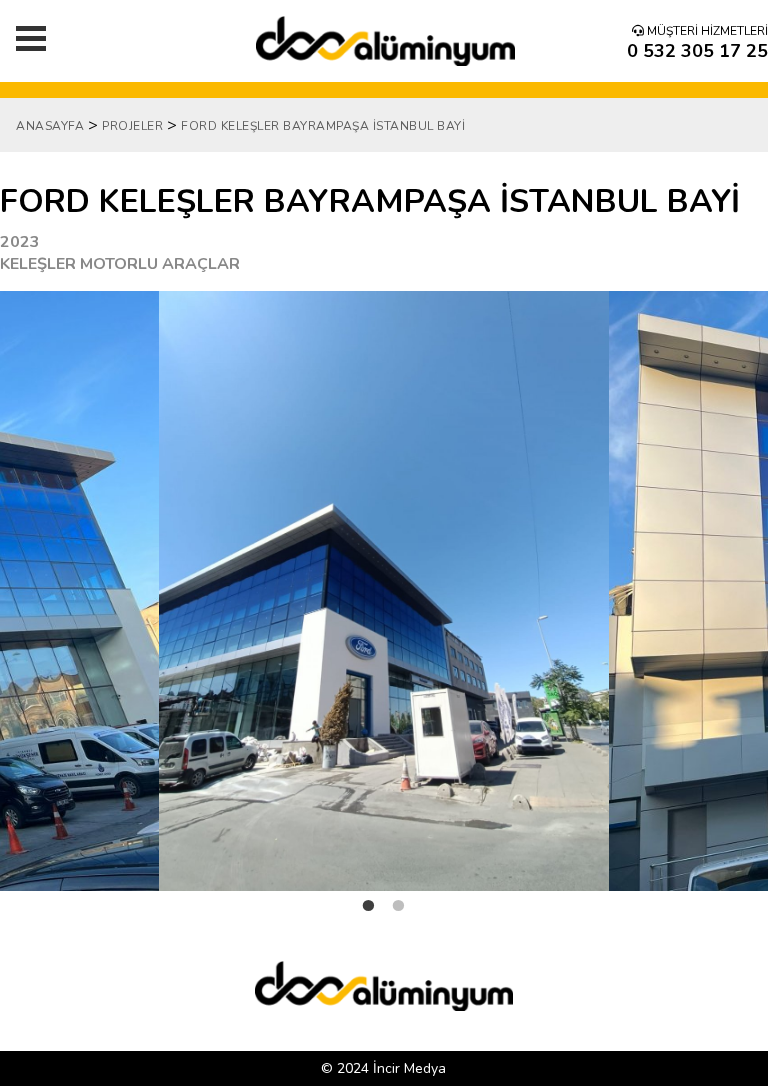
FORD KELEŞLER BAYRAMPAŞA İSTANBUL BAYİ (323, 126)
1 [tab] (369, 922)
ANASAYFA (50, 126)
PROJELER (132, 126)
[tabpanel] (384, 591)
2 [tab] (399, 922)
